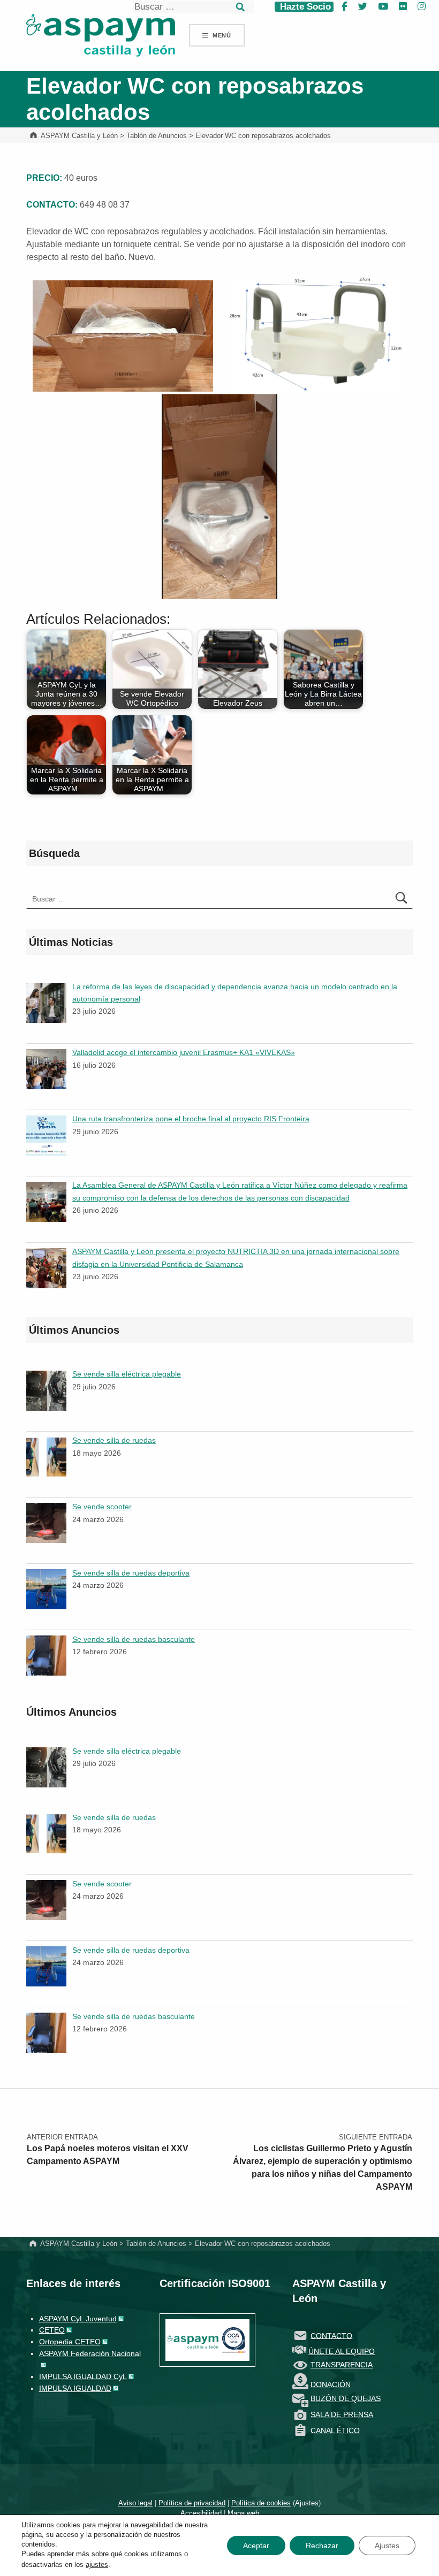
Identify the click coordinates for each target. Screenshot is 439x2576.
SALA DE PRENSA (342, 2414)
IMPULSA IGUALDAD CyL (83, 2376)
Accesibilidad (201, 2513)
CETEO (52, 2330)
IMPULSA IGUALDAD (75, 2388)
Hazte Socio (304, 7)
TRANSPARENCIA (342, 2365)
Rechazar (322, 2546)
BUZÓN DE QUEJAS (346, 2398)
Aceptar (256, 2546)
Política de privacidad (192, 2503)
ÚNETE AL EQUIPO (342, 2351)
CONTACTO (331, 2335)
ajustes (97, 2564)
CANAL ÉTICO (335, 2430)
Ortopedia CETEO (70, 2342)
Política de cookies (261, 2503)
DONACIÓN (331, 2384)
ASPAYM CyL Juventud (78, 2319)
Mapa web (243, 2513)
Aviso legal (135, 2503)
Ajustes (307, 2503)
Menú (222, 35)
